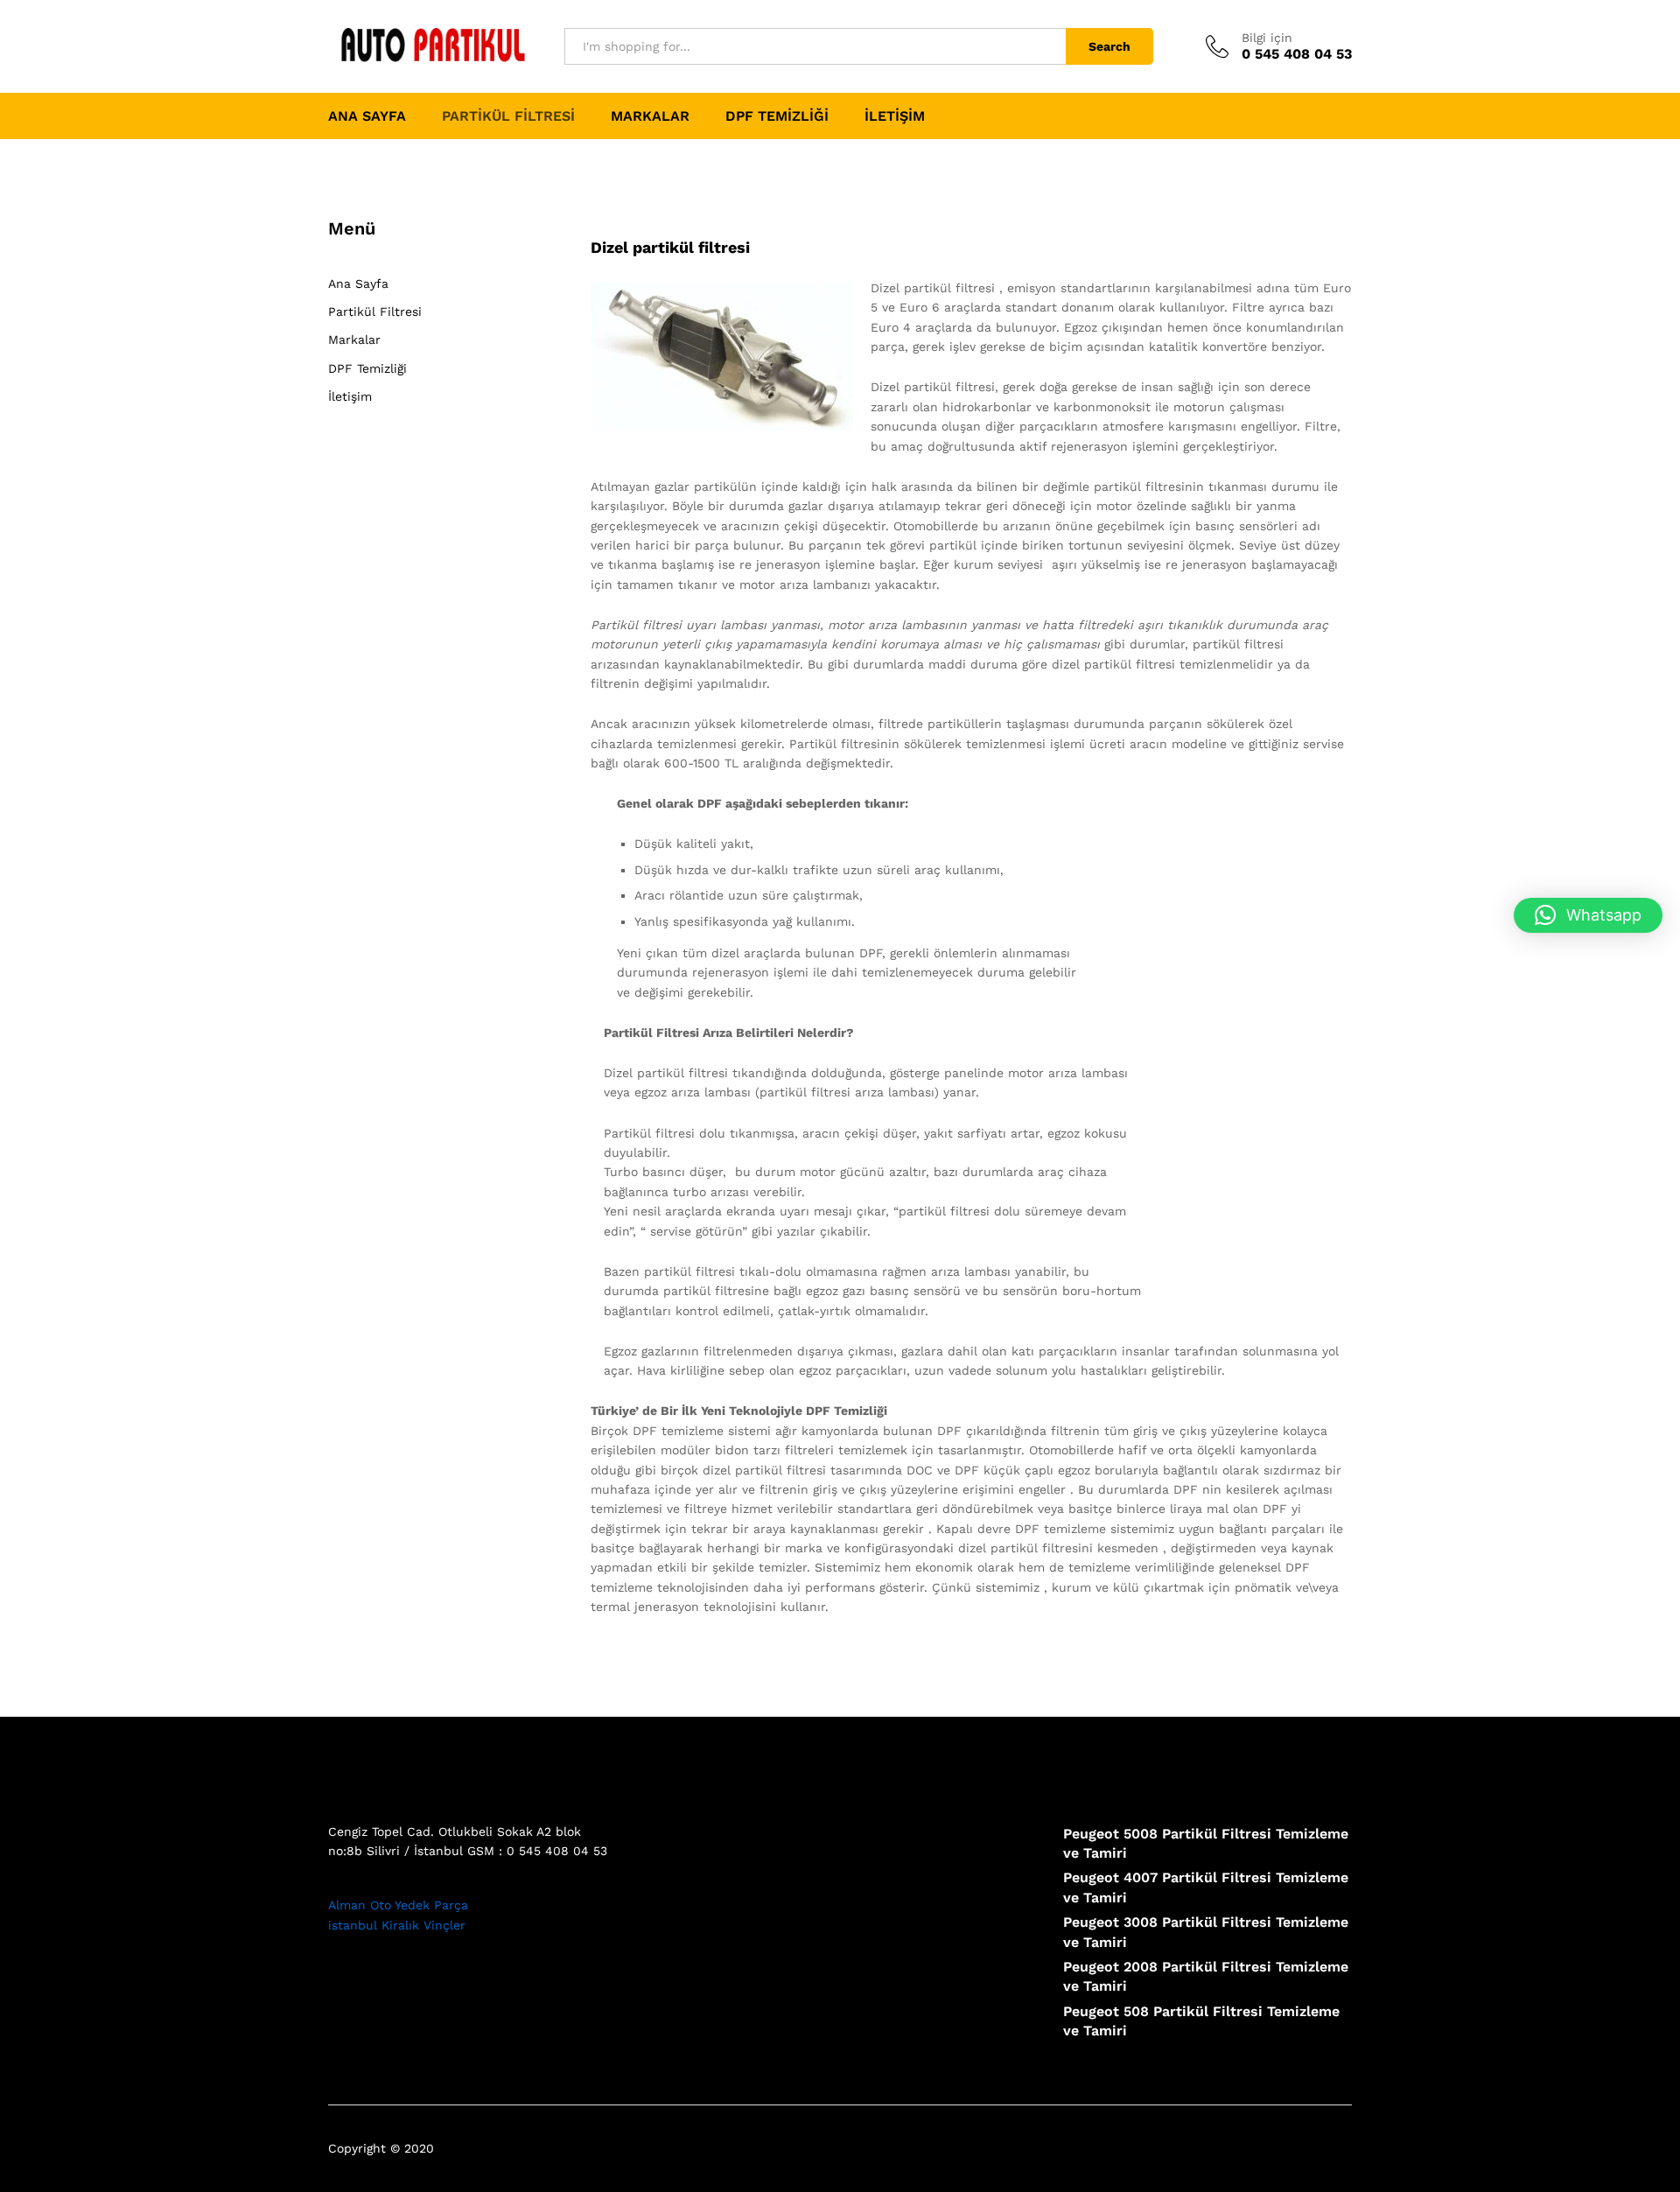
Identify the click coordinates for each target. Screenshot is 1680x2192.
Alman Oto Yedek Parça (398, 1905)
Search (1109, 46)
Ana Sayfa (367, 116)
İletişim (895, 116)
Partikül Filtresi (508, 116)
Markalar (650, 116)
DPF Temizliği (777, 116)
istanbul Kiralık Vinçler (397, 1925)
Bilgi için (1267, 38)
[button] (1588, 915)
